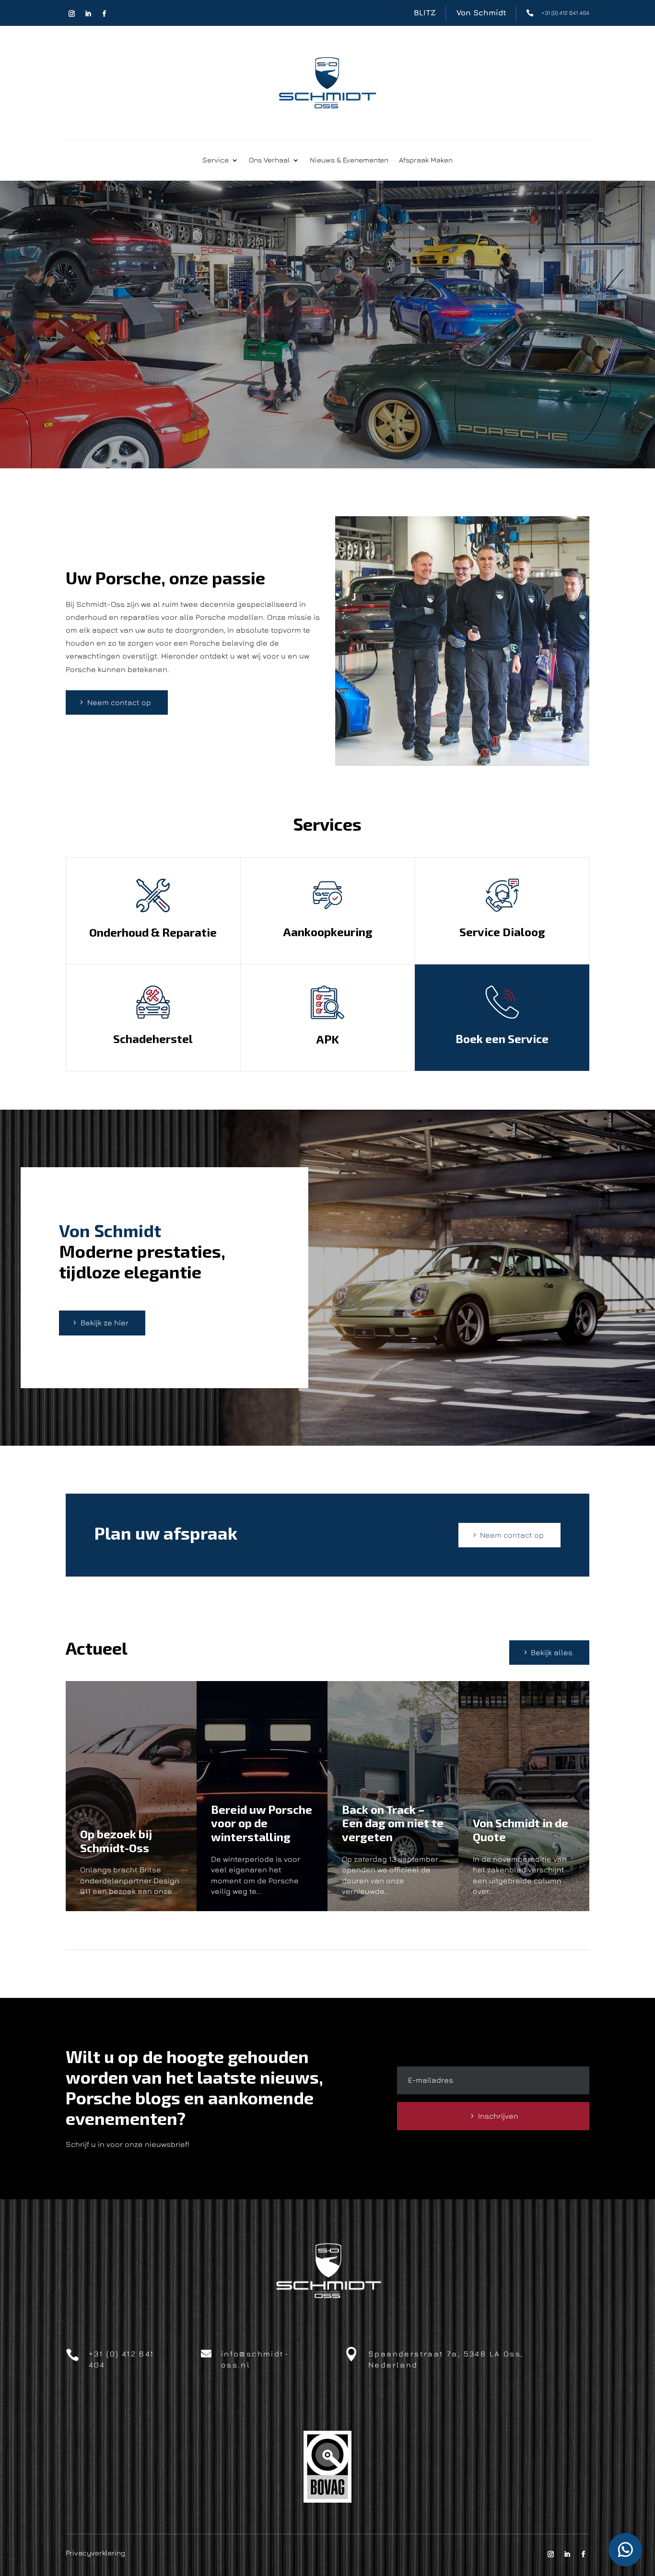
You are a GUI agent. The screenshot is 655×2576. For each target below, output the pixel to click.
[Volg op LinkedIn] (88, 14)
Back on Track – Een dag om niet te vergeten (393, 1823)
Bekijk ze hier (105, 1323)
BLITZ (425, 12)
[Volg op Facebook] (105, 14)
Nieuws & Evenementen (349, 160)
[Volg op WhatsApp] (625, 2550)
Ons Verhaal (269, 160)
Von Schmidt (481, 12)
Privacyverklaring (95, 2553)
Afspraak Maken (426, 160)
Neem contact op (119, 702)
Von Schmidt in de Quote (520, 1830)
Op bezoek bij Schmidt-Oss (116, 1841)
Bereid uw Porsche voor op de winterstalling (262, 1823)
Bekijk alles (552, 1652)
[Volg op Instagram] (72, 14)
